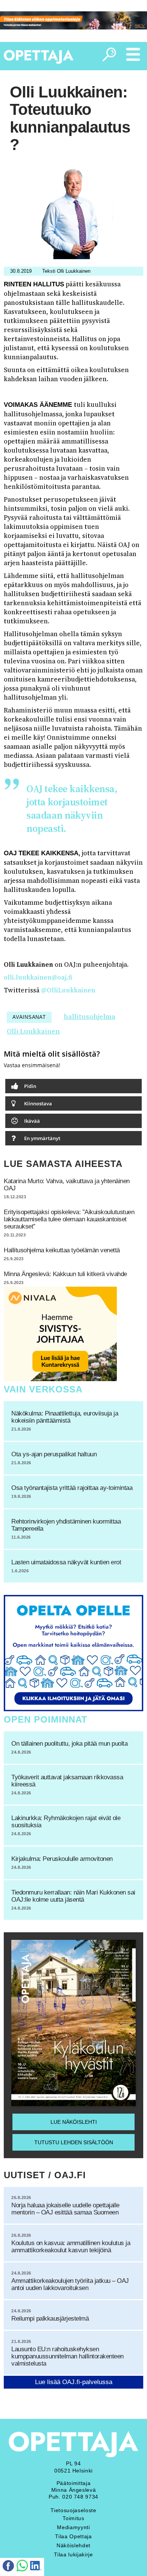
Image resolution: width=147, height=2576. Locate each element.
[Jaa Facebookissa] (8, 2567)
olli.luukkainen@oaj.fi (38, 977)
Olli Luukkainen (33, 1031)
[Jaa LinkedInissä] (36, 2567)
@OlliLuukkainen (68, 990)
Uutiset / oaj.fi (45, 2175)
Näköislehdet (73, 2545)
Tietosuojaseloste (73, 2510)
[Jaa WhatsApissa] (22, 2567)
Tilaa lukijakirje (73, 2554)
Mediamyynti (73, 2527)
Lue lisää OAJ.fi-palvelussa (74, 2382)
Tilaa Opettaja (73, 2536)
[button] (73, 1086)
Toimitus (73, 2518)
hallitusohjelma (90, 1016)
